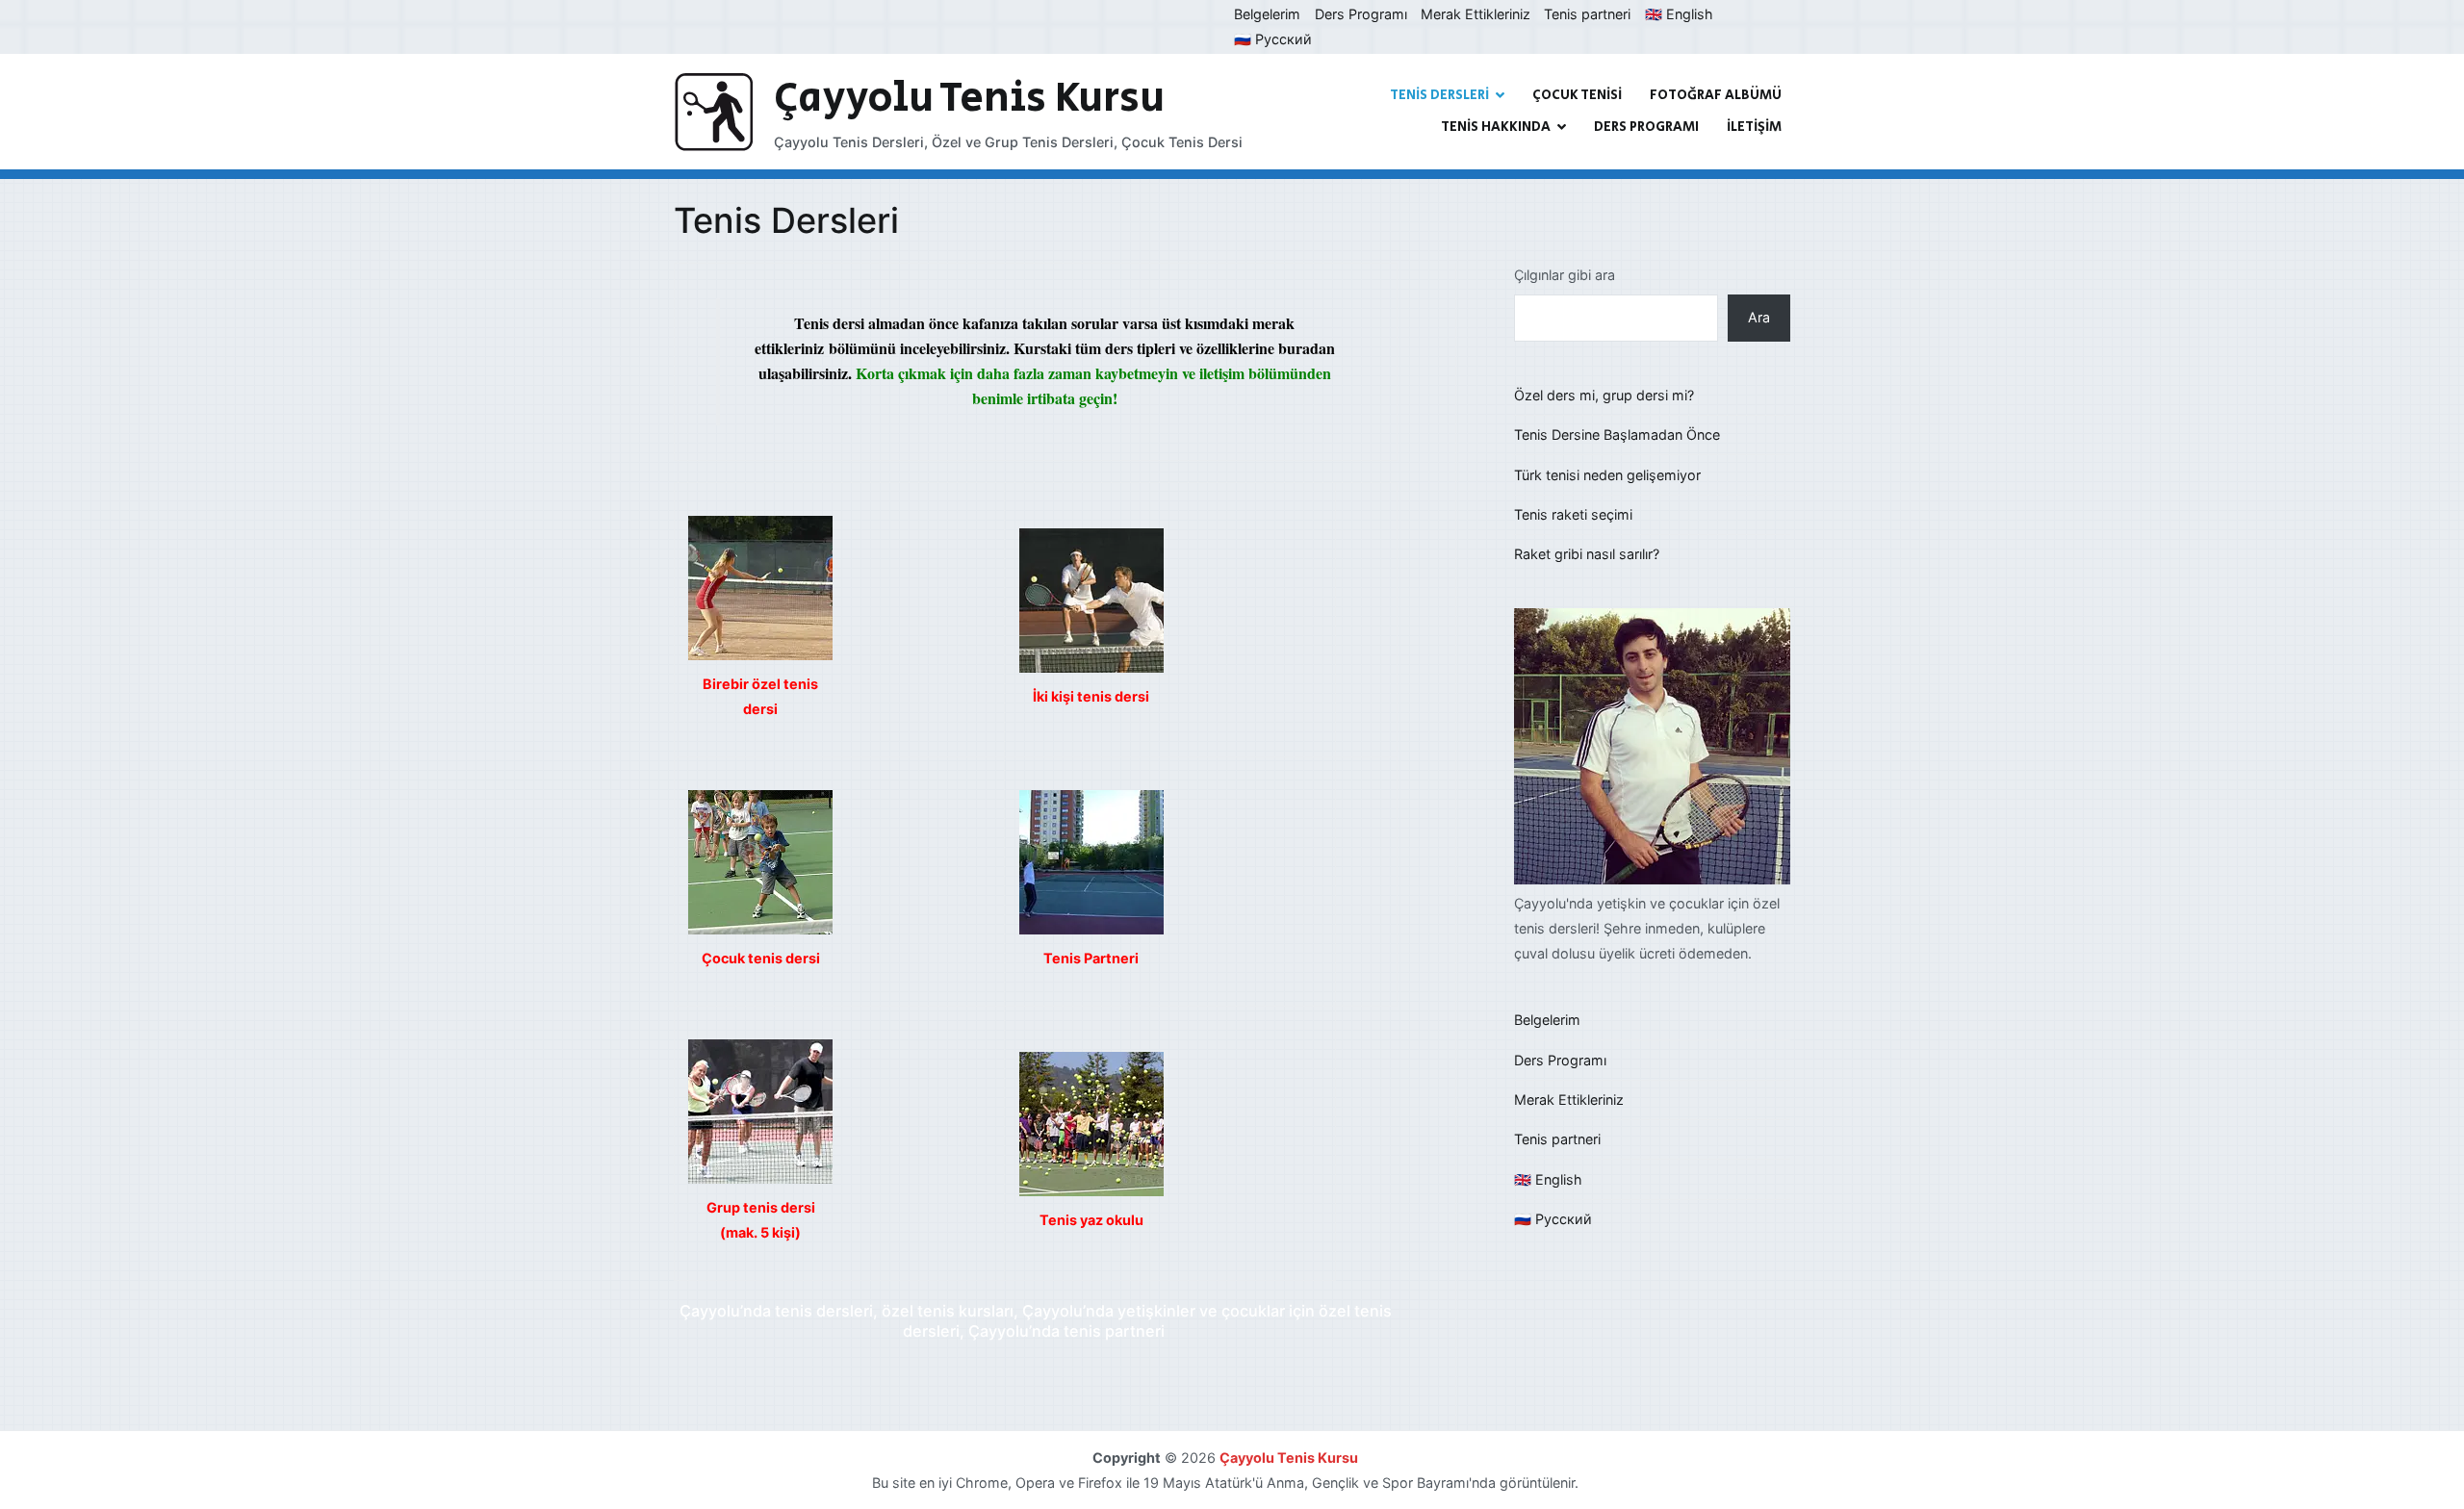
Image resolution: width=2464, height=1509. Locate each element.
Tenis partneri (1587, 14)
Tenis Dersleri (1439, 95)
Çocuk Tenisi (1577, 95)
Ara (1759, 317)
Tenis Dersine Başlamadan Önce (1617, 435)
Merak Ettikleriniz (1476, 14)
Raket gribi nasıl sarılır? (1587, 554)
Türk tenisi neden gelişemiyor (1607, 475)
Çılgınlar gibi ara (1565, 275)
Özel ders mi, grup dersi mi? (1604, 395)
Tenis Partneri (1091, 958)
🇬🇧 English (1679, 14)
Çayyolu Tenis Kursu (969, 99)
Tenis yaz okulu (1091, 1220)
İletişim (1754, 127)
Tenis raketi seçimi (1573, 514)
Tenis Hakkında (1496, 127)
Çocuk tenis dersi (761, 958)
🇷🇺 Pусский (1273, 39)
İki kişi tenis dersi (1091, 696)
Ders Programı (1361, 14)
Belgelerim (1267, 14)
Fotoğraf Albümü (1716, 95)
